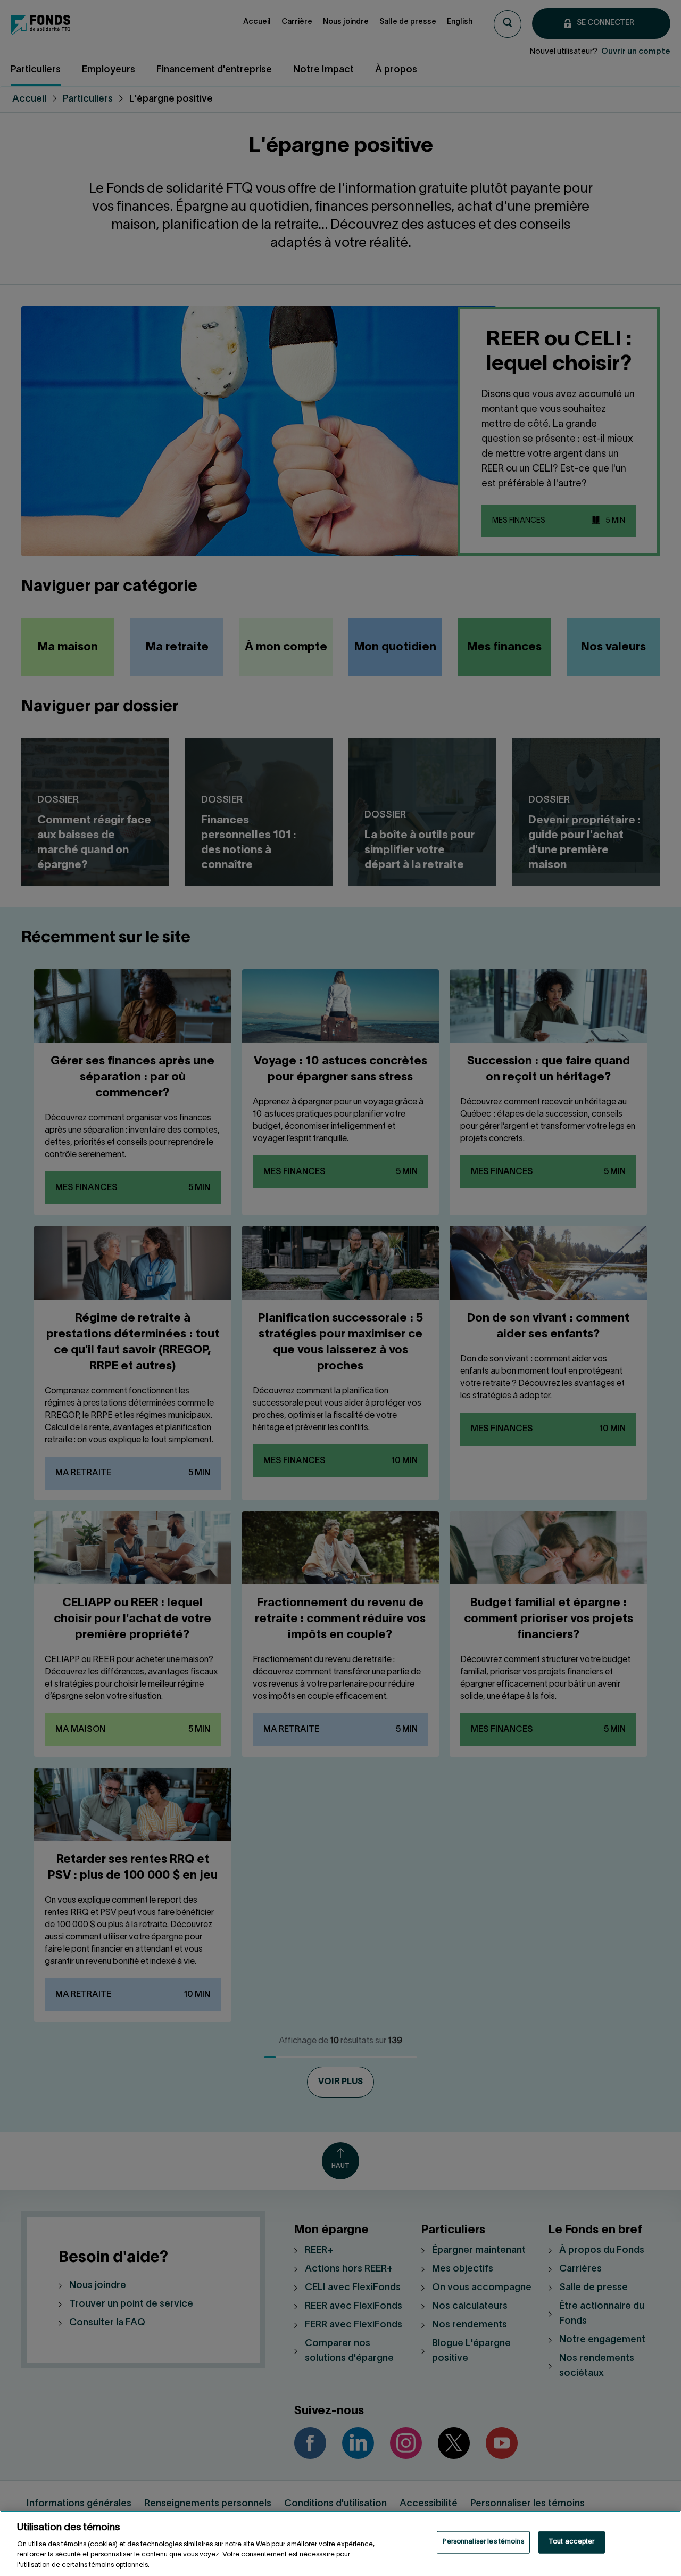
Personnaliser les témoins (483, 2542)
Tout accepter (572, 2542)
